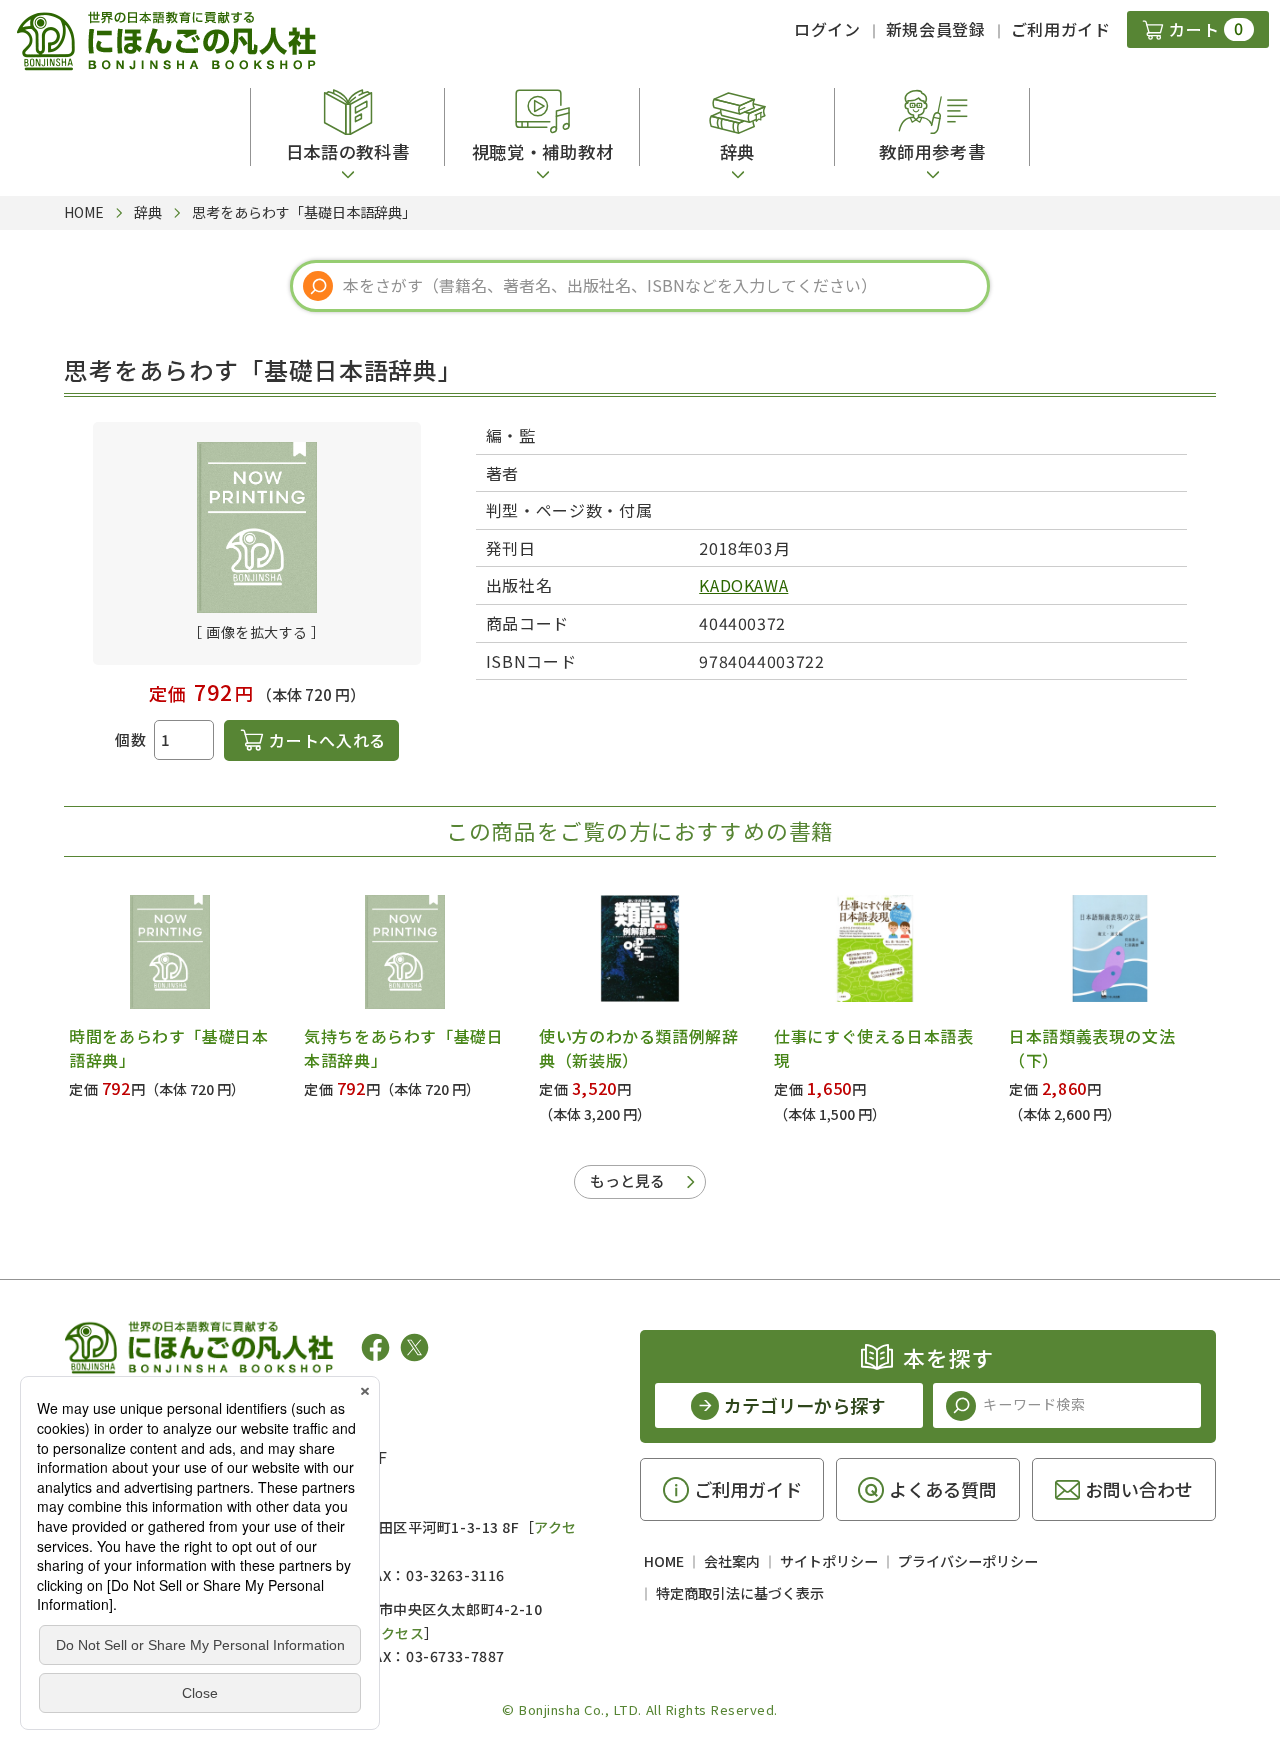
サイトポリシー (829, 1561)
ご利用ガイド (1061, 29)
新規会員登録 (936, 29)
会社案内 (732, 1561)
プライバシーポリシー (968, 1561)
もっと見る (627, 1180)
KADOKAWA (743, 585)
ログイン (827, 29)
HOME (664, 1561)
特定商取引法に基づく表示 (740, 1593)
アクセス (395, 1633)
